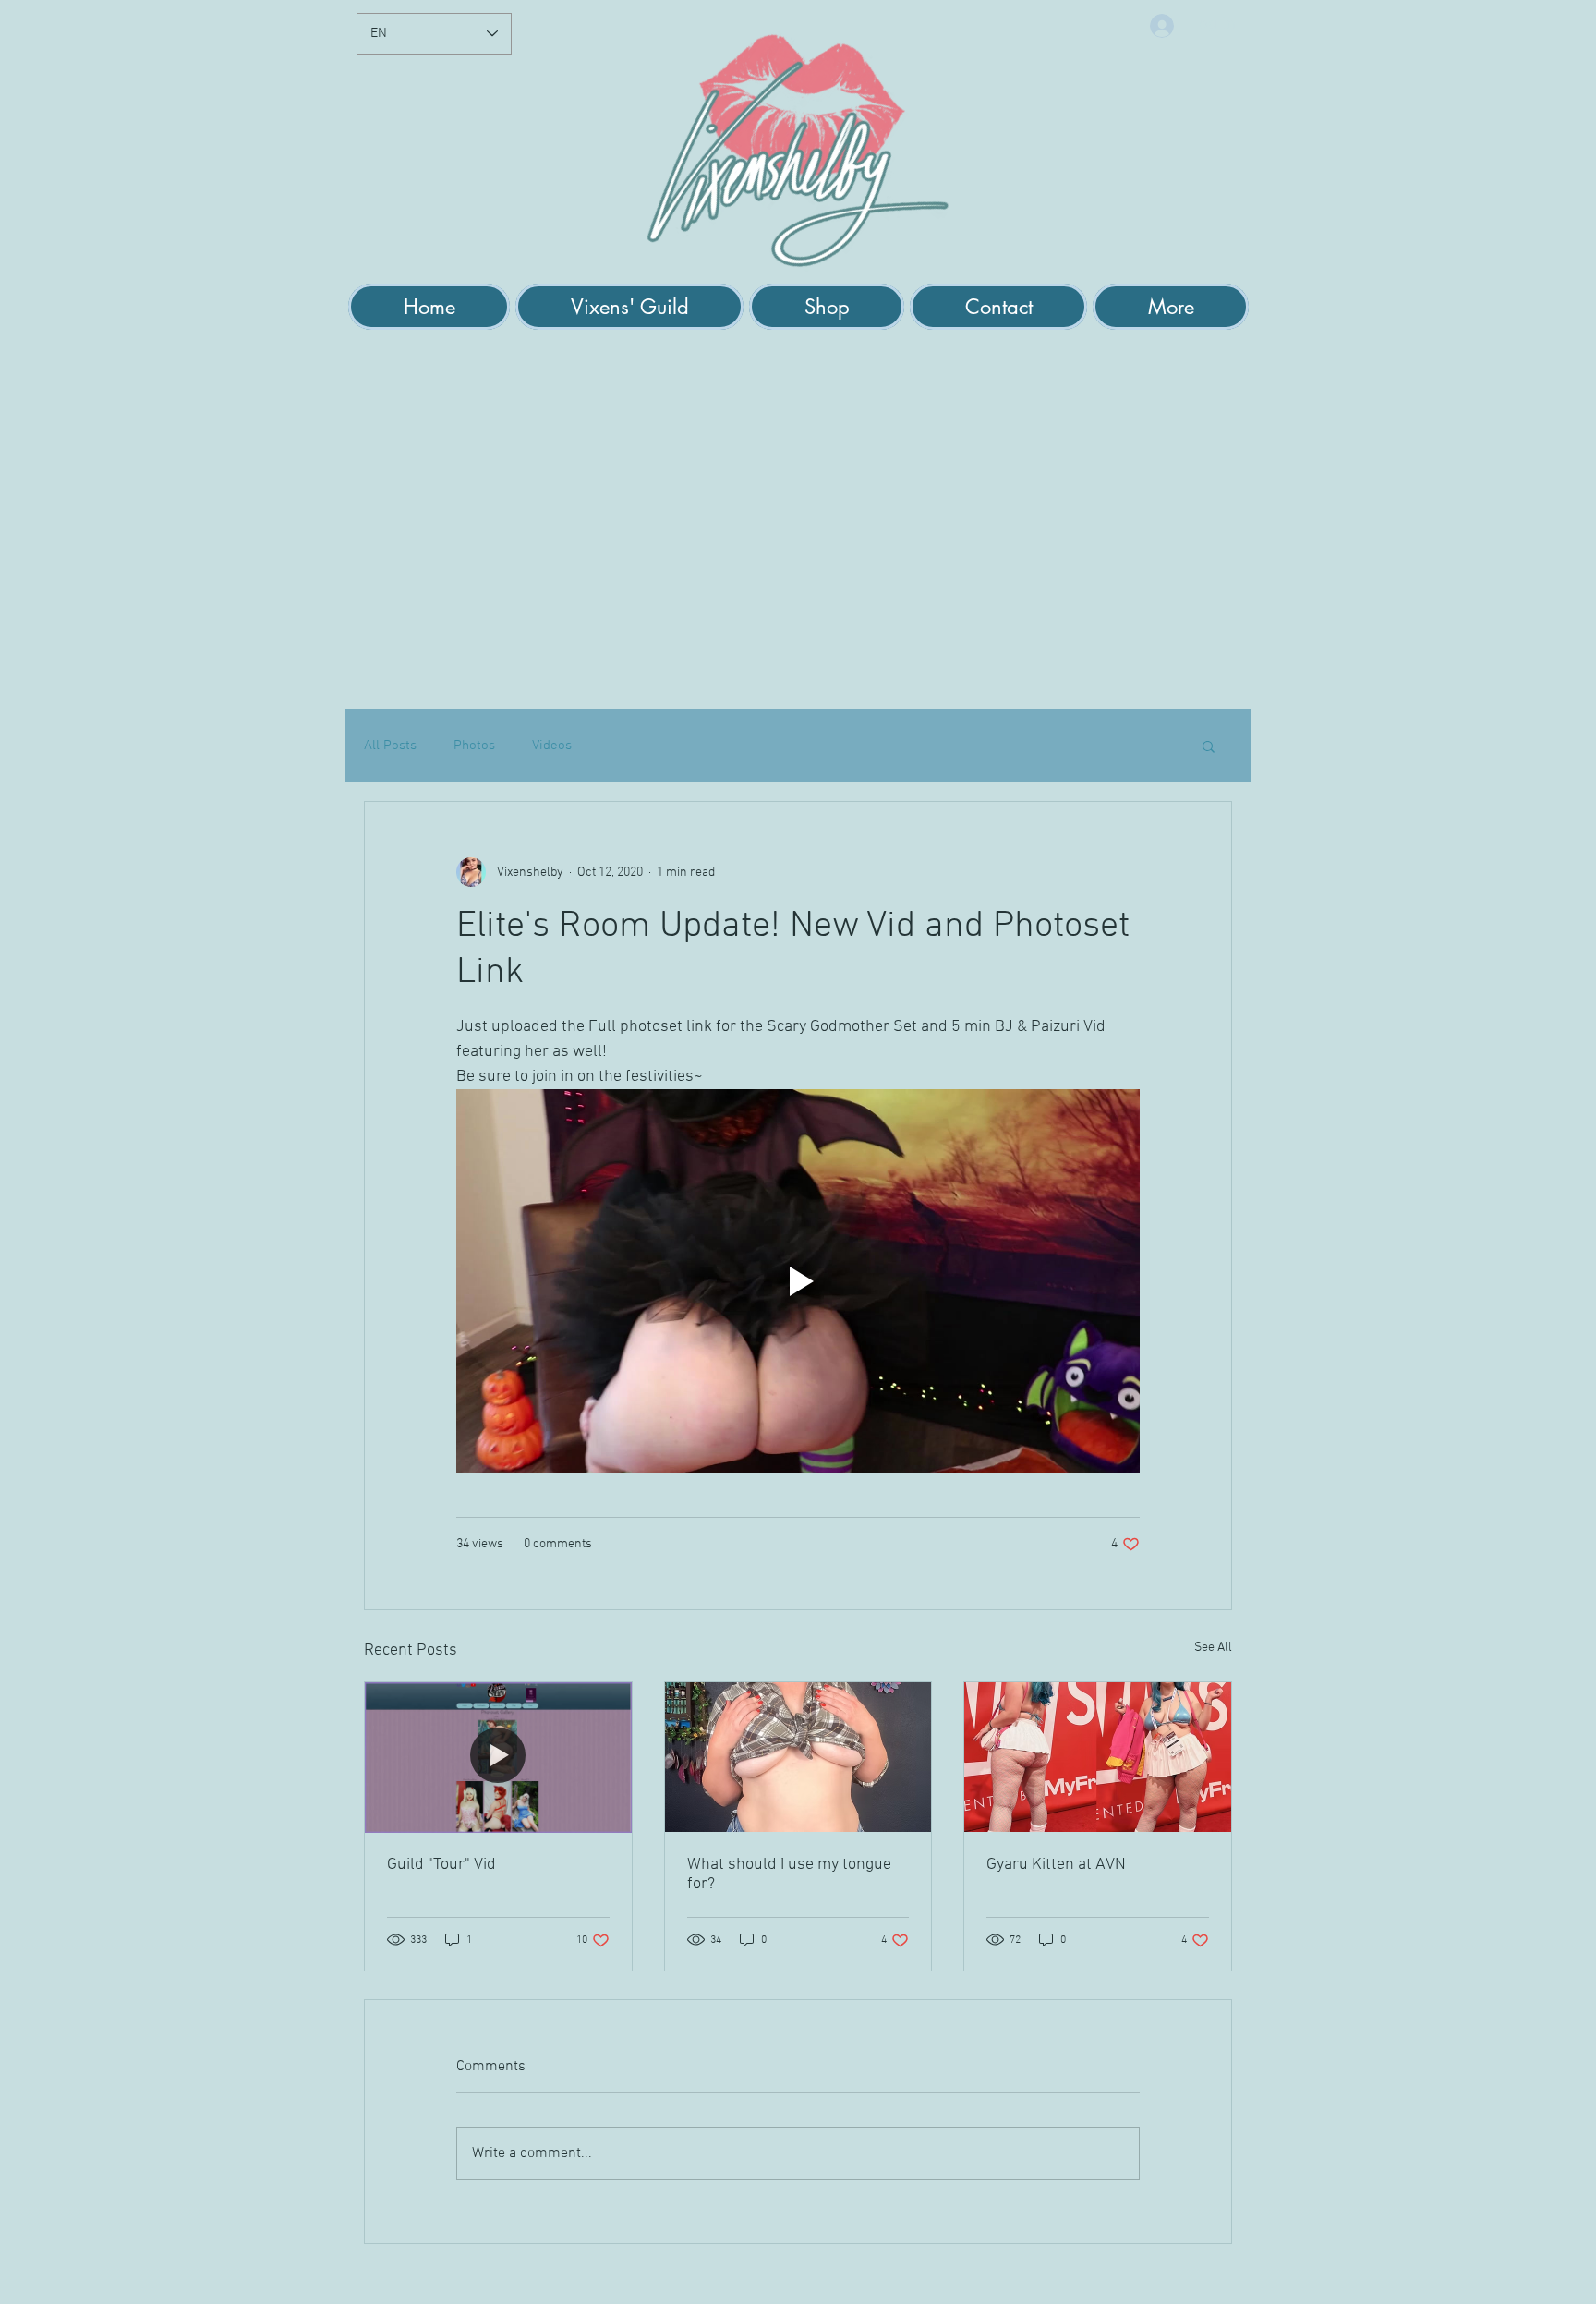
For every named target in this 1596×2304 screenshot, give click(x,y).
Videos (552, 746)
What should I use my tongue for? (789, 1874)
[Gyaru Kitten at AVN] (1098, 1757)
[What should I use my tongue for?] (798, 1757)
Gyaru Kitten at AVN (1056, 1865)
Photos (474, 746)
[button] (629, 307)
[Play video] (798, 1281)
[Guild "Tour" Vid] (498, 1757)
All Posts (390, 746)
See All (1213, 1648)
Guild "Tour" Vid (441, 1865)
